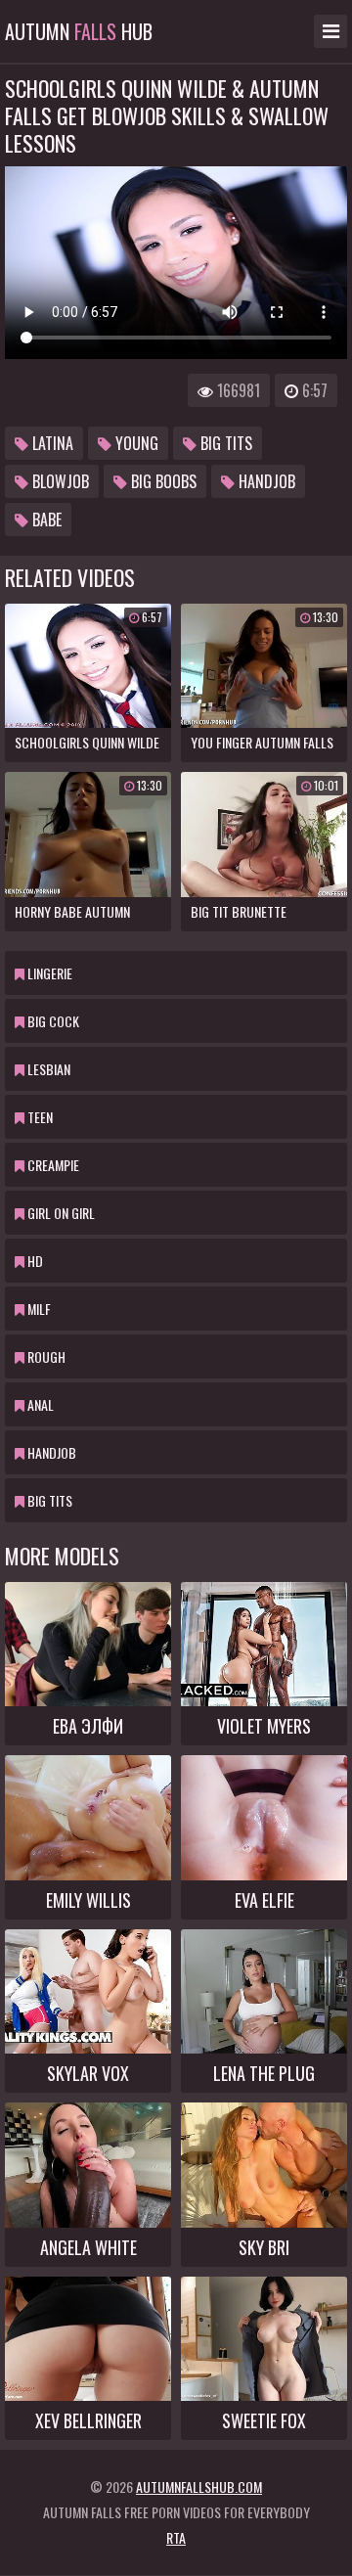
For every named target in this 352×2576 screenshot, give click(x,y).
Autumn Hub (79, 31)
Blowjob (59, 481)
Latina (51, 443)
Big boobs (162, 481)
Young (135, 443)
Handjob (265, 481)
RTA (176, 2537)
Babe (45, 520)
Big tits (224, 443)
